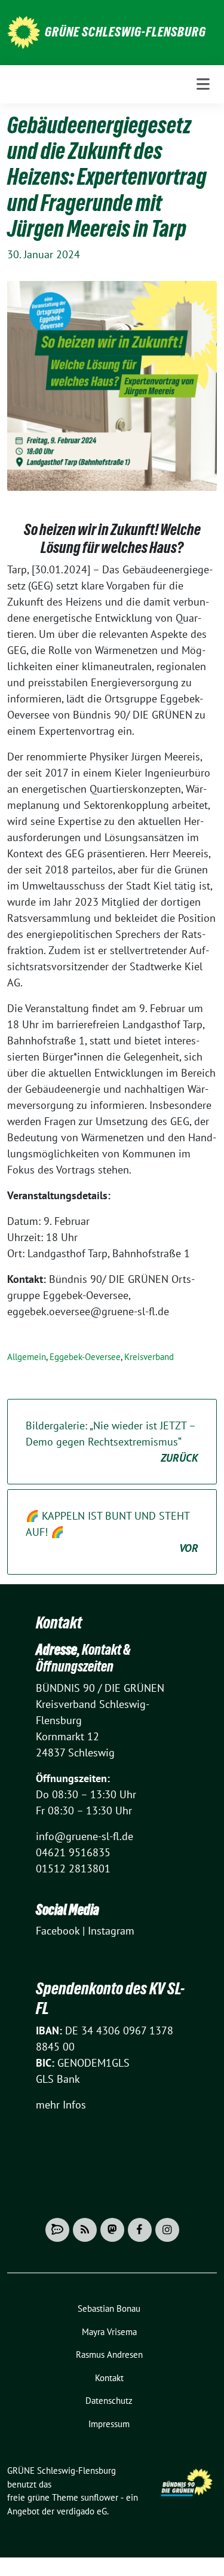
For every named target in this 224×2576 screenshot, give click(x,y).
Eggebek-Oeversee (85, 1357)
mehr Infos (61, 2105)
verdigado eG (82, 2511)
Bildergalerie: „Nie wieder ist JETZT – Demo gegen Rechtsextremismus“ (112, 1442)
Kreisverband (149, 1357)
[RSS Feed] (85, 2230)
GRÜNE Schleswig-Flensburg (125, 32)
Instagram (111, 1931)
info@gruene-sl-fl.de (85, 1836)
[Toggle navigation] (203, 84)
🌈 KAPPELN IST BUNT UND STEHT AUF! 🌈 (112, 1532)
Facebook (58, 1931)
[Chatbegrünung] (57, 2230)
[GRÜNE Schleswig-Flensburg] (24, 31)
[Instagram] (167, 2230)
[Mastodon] (112, 2230)
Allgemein (27, 1357)
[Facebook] (140, 2230)
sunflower (99, 2497)
